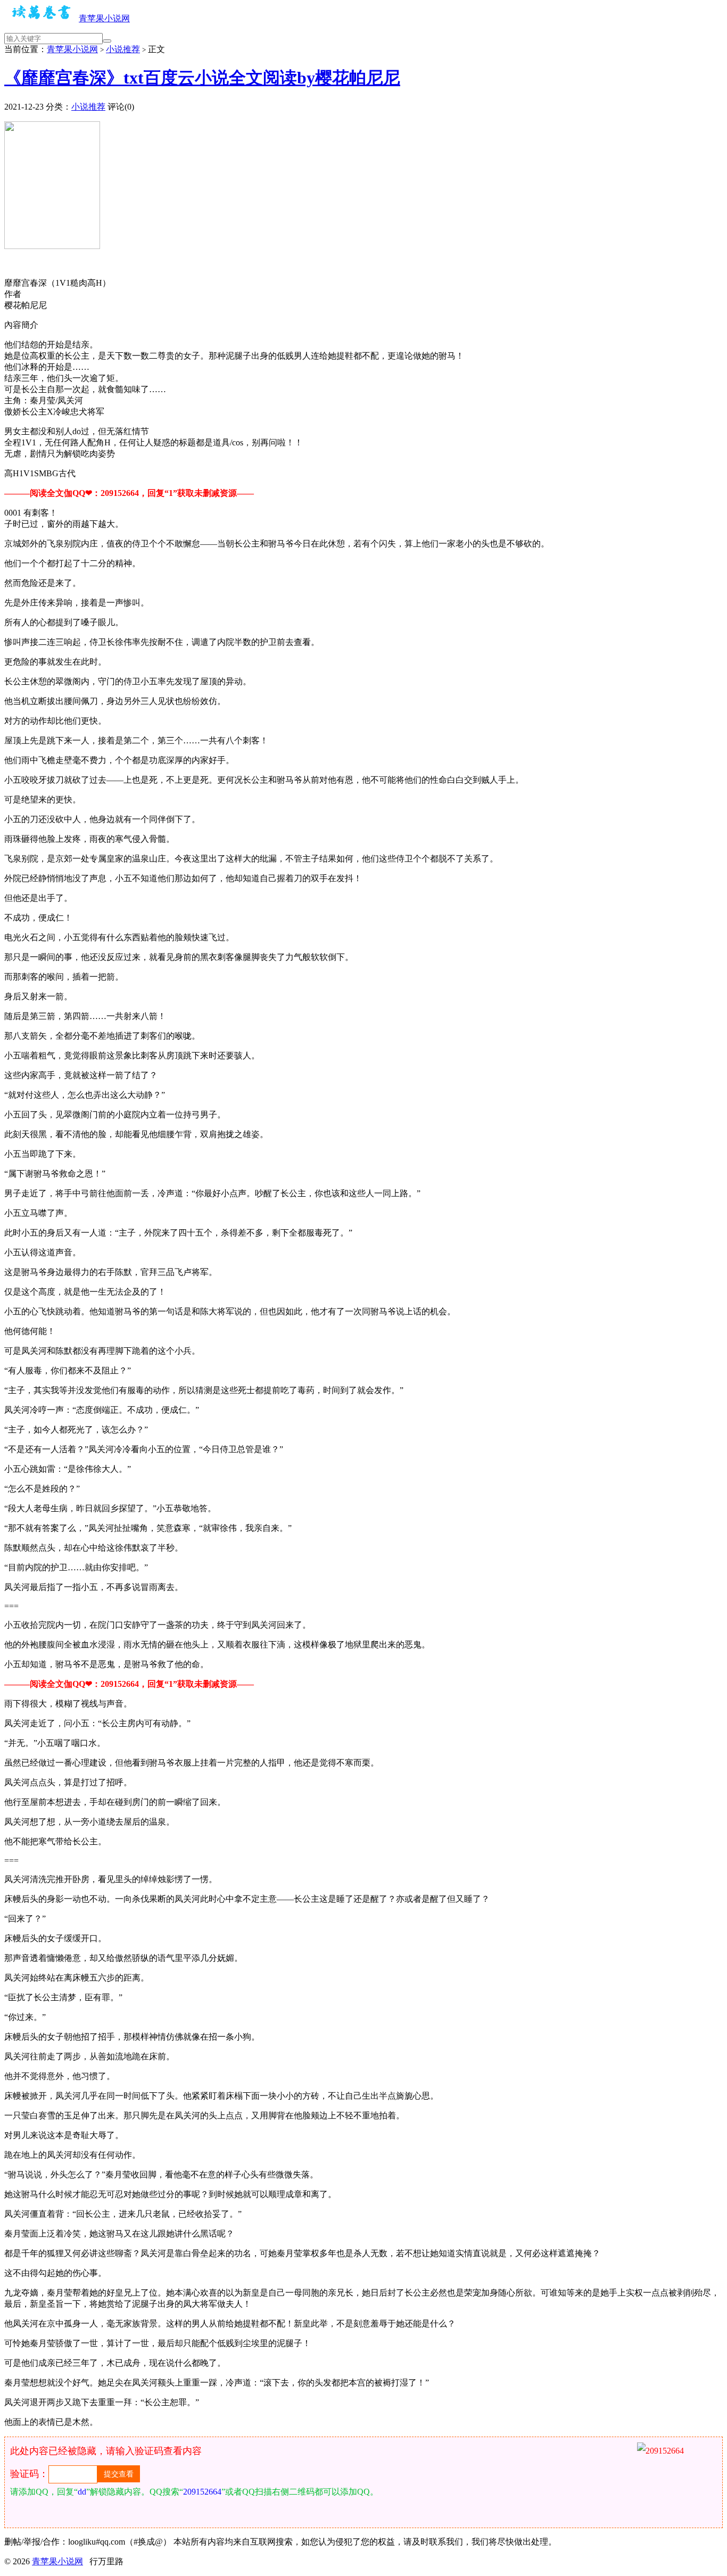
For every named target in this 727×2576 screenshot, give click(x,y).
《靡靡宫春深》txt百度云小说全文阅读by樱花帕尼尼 (202, 78)
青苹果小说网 (104, 18)
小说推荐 (123, 49)
